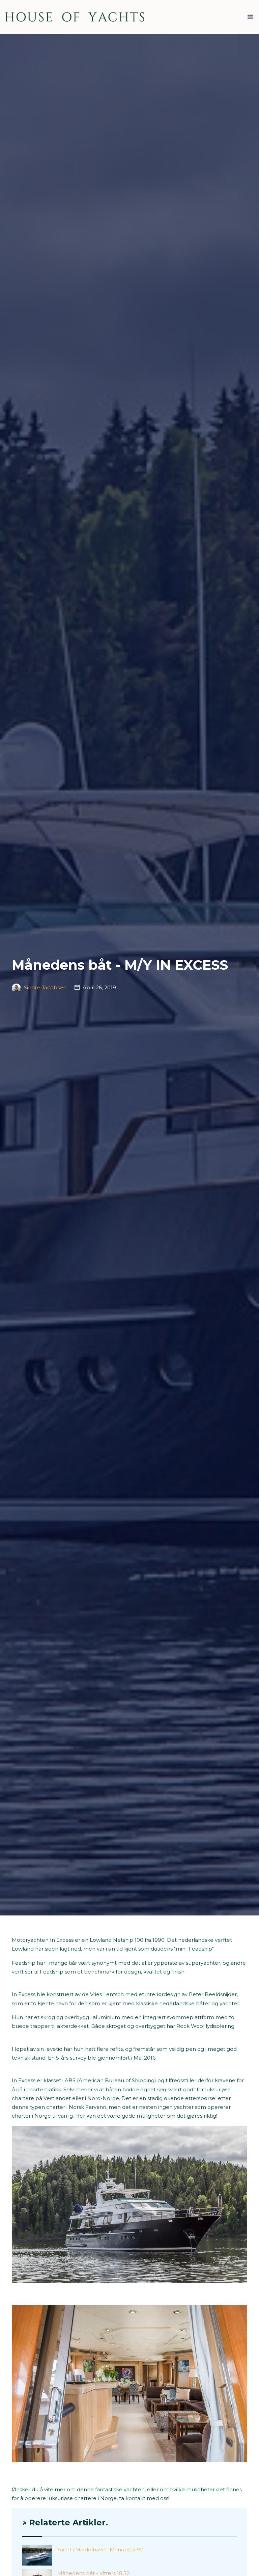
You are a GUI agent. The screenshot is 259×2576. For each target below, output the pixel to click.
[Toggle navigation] (250, 19)
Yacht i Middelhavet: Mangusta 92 (100, 2550)
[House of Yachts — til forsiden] (75, 17)
